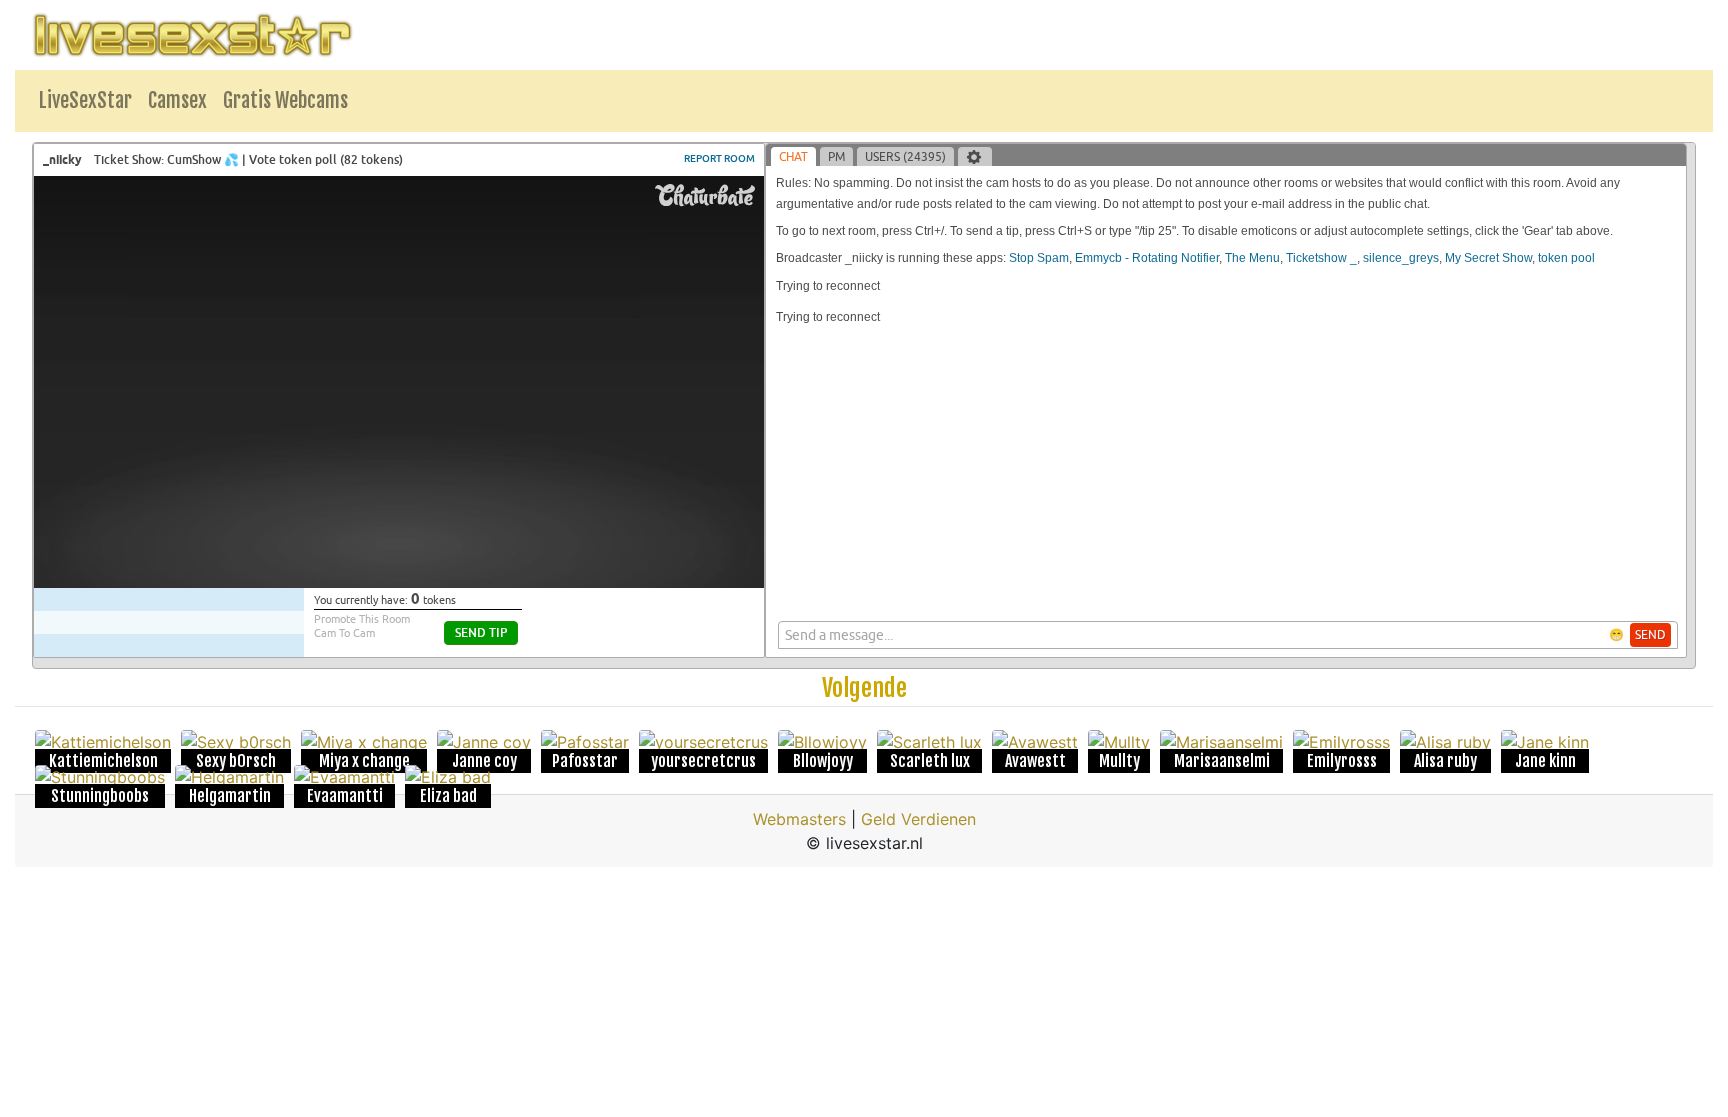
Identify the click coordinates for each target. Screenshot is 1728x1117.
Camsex (177, 100)
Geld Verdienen (918, 819)
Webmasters (799, 819)
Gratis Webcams (285, 100)
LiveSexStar (85, 100)
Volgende (864, 688)
